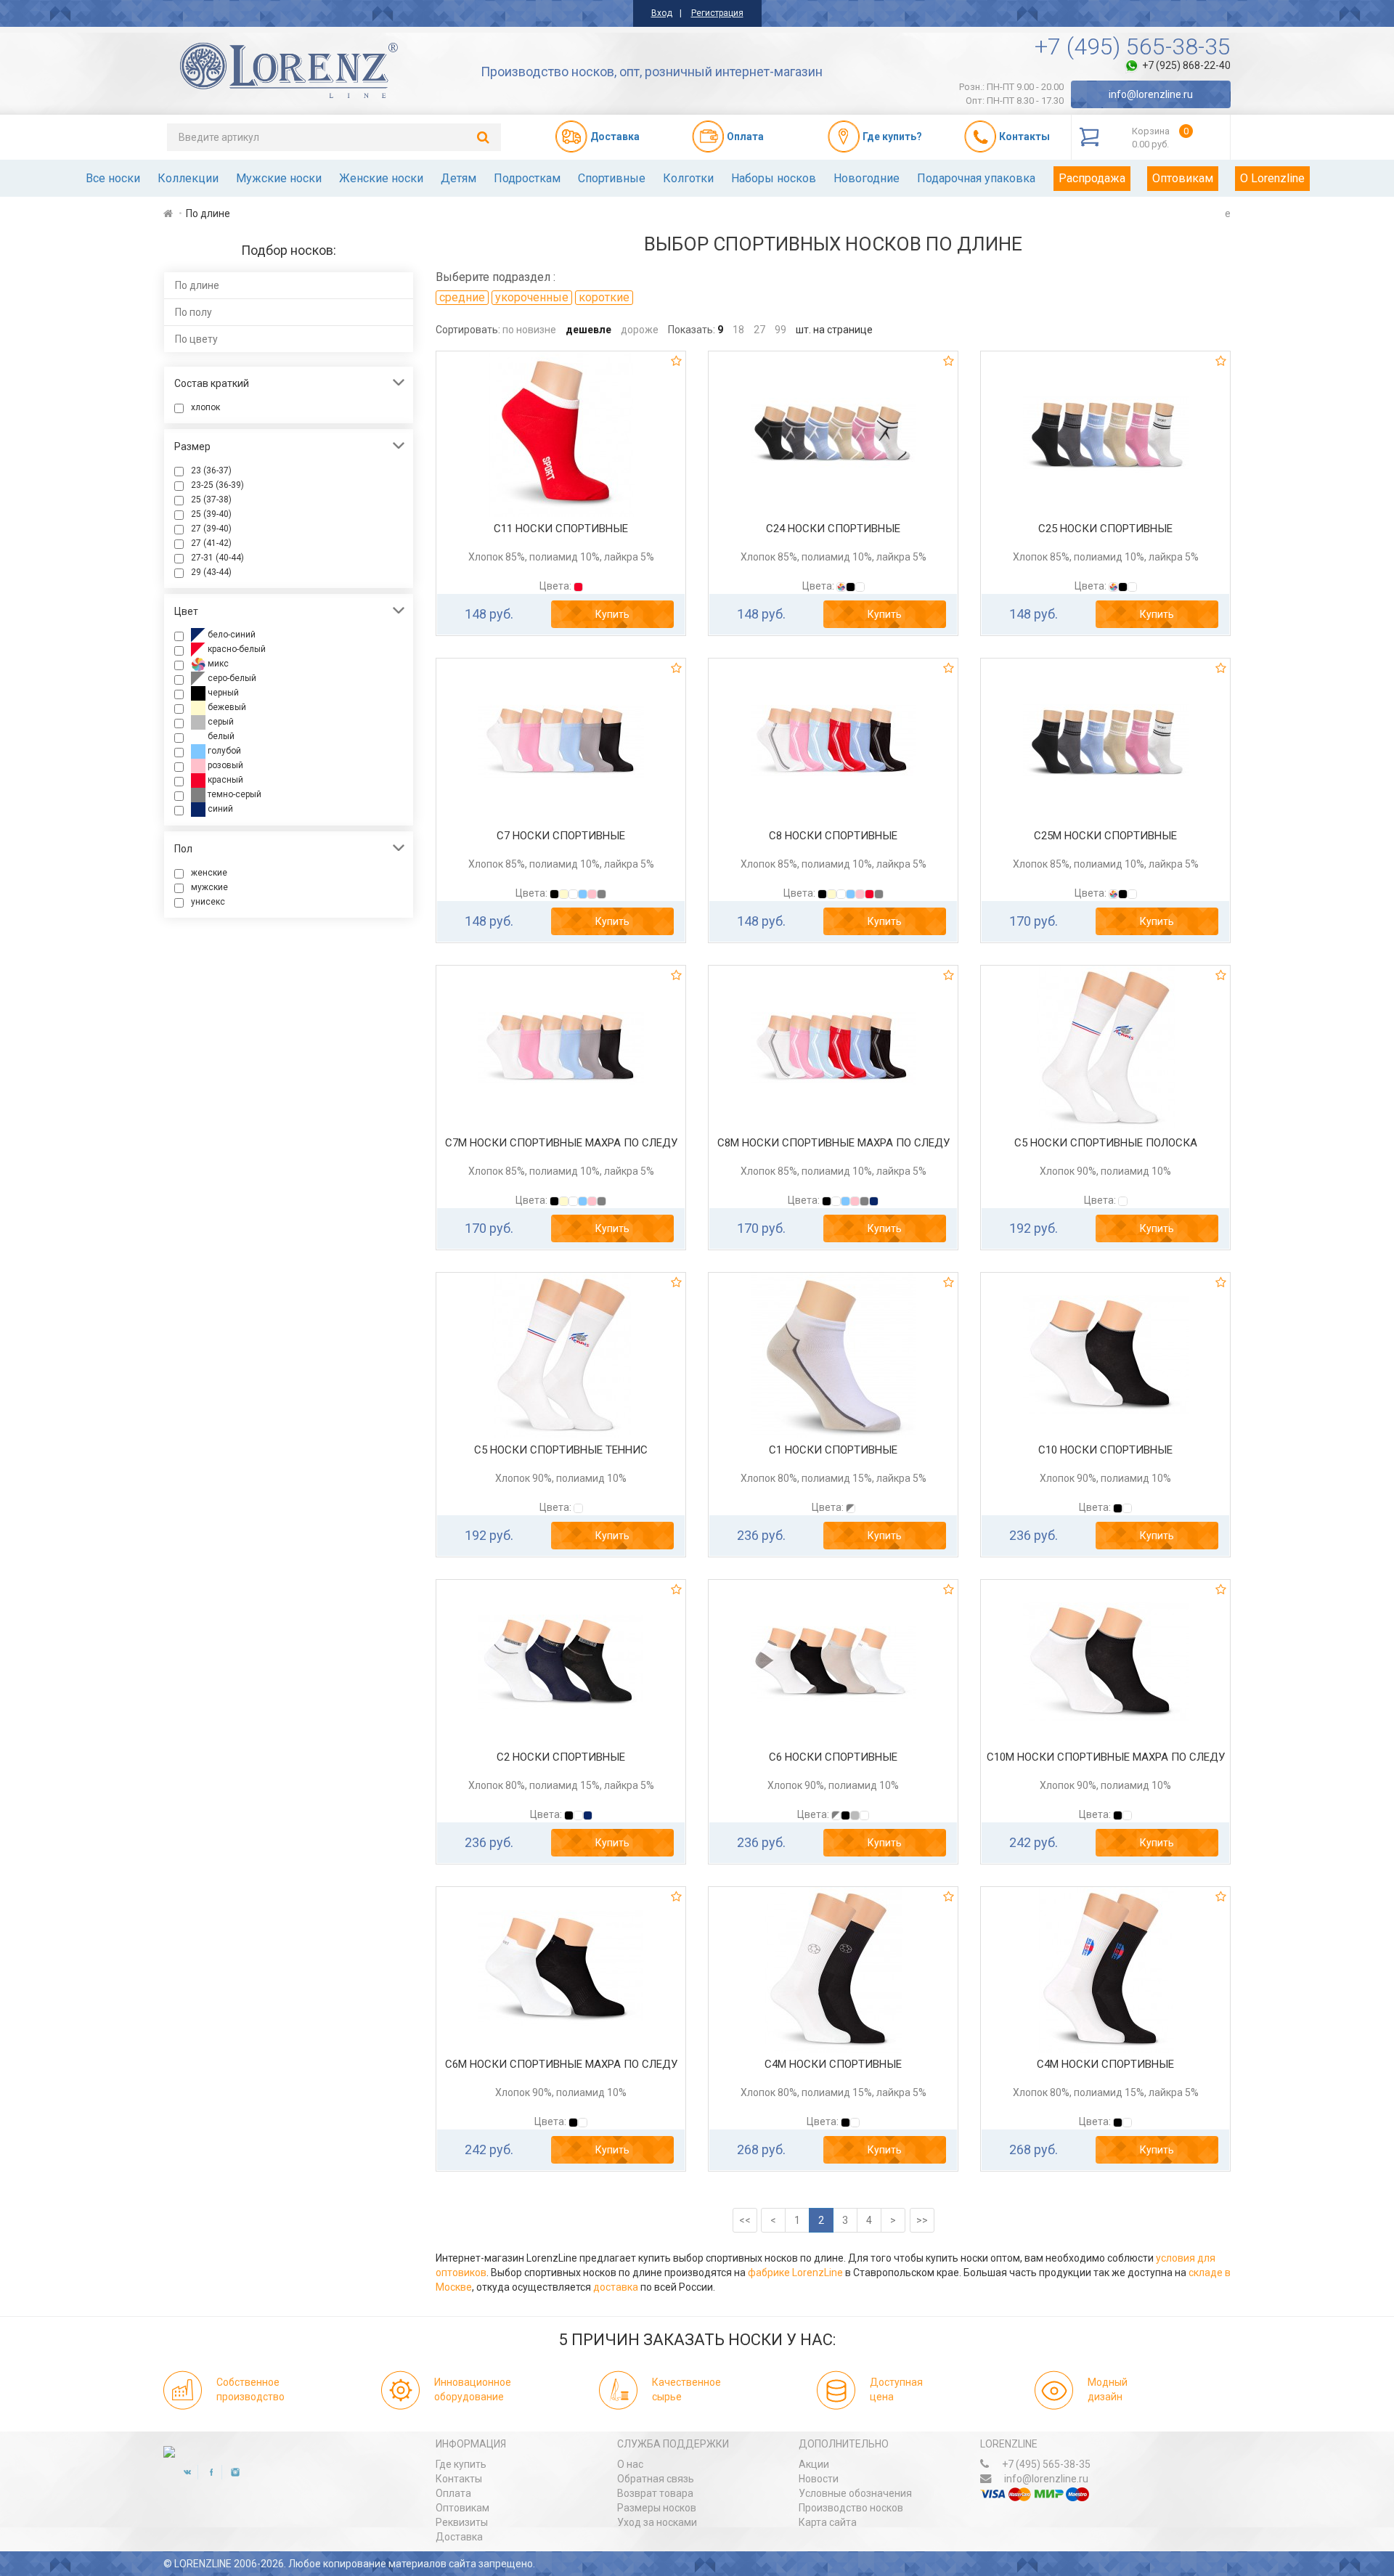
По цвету (196, 339)
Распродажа (1092, 178)
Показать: (692, 330)
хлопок (205, 407)
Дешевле (588, 330)
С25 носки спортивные (1105, 529)
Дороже (640, 330)
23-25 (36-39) (217, 485)
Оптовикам (1183, 178)
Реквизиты (462, 2522)
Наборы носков (774, 178)
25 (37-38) (211, 500)
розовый (224, 765)
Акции (814, 2464)
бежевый (226, 707)
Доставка (459, 2537)
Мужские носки (279, 178)
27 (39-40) (211, 529)
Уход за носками (657, 2522)
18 (738, 330)
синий (219, 809)
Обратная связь (656, 2479)
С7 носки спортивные (561, 836)
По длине (197, 285)
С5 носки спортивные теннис (561, 1450)
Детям (458, 178)
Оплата (453, 2493)
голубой (223, 751)
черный (222, 693)
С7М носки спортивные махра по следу (561, 1143)
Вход (662, 13)
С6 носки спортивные (833, 1757)
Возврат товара (655, 2493)
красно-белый (236, 649)
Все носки (113, 178)
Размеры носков (657, 2508)
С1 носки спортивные (833, 1450)
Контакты (459, 2479)
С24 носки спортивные (833, 529)
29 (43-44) (211, 572)
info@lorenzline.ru (1151, 94)
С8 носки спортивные (833, 836)
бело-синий (231, 635)
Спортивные (612, 178)
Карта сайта (828, 2522)
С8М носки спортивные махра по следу (833, 1143)
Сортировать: (468, 330)
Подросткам (527, 178)
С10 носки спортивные (1105, 1450)
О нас (630, 2464)
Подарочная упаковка (976, 178)
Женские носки (381, 178)
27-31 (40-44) (217, 558)
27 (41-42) (211, 543)
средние (462, 297)
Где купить (461, 2464)
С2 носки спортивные (561, 1757)
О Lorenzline (1272, 178)
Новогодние (867, 178)
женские (209, 873)
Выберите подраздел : (496, 277)
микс (217, 664)
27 (759, 330)
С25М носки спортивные (1105, 836)
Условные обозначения (855, 2493)
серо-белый (231, 678)
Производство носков (851, 2508)
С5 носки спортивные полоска (1106, 1143)
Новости (819, 2479)
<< (745, 2220)
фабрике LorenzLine (795, 2273)
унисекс (208, 902)
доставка (616, 2287)
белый (220, 736)
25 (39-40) (211, 514)
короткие (604, 297)
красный (224, 780)
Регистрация (717, 13)
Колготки (688, 178)
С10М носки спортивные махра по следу (1106, 1757)
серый (220, 722)
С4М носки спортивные (833, 2064)
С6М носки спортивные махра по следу (561, 2064)
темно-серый (233, 794)
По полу (193, 312)
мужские (209, 887)
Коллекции (188, 178)
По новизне (529, 330)
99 (780, 330)
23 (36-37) (211, 470)
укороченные (532, 297)
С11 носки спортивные (561, 529)
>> (922, 2220)
